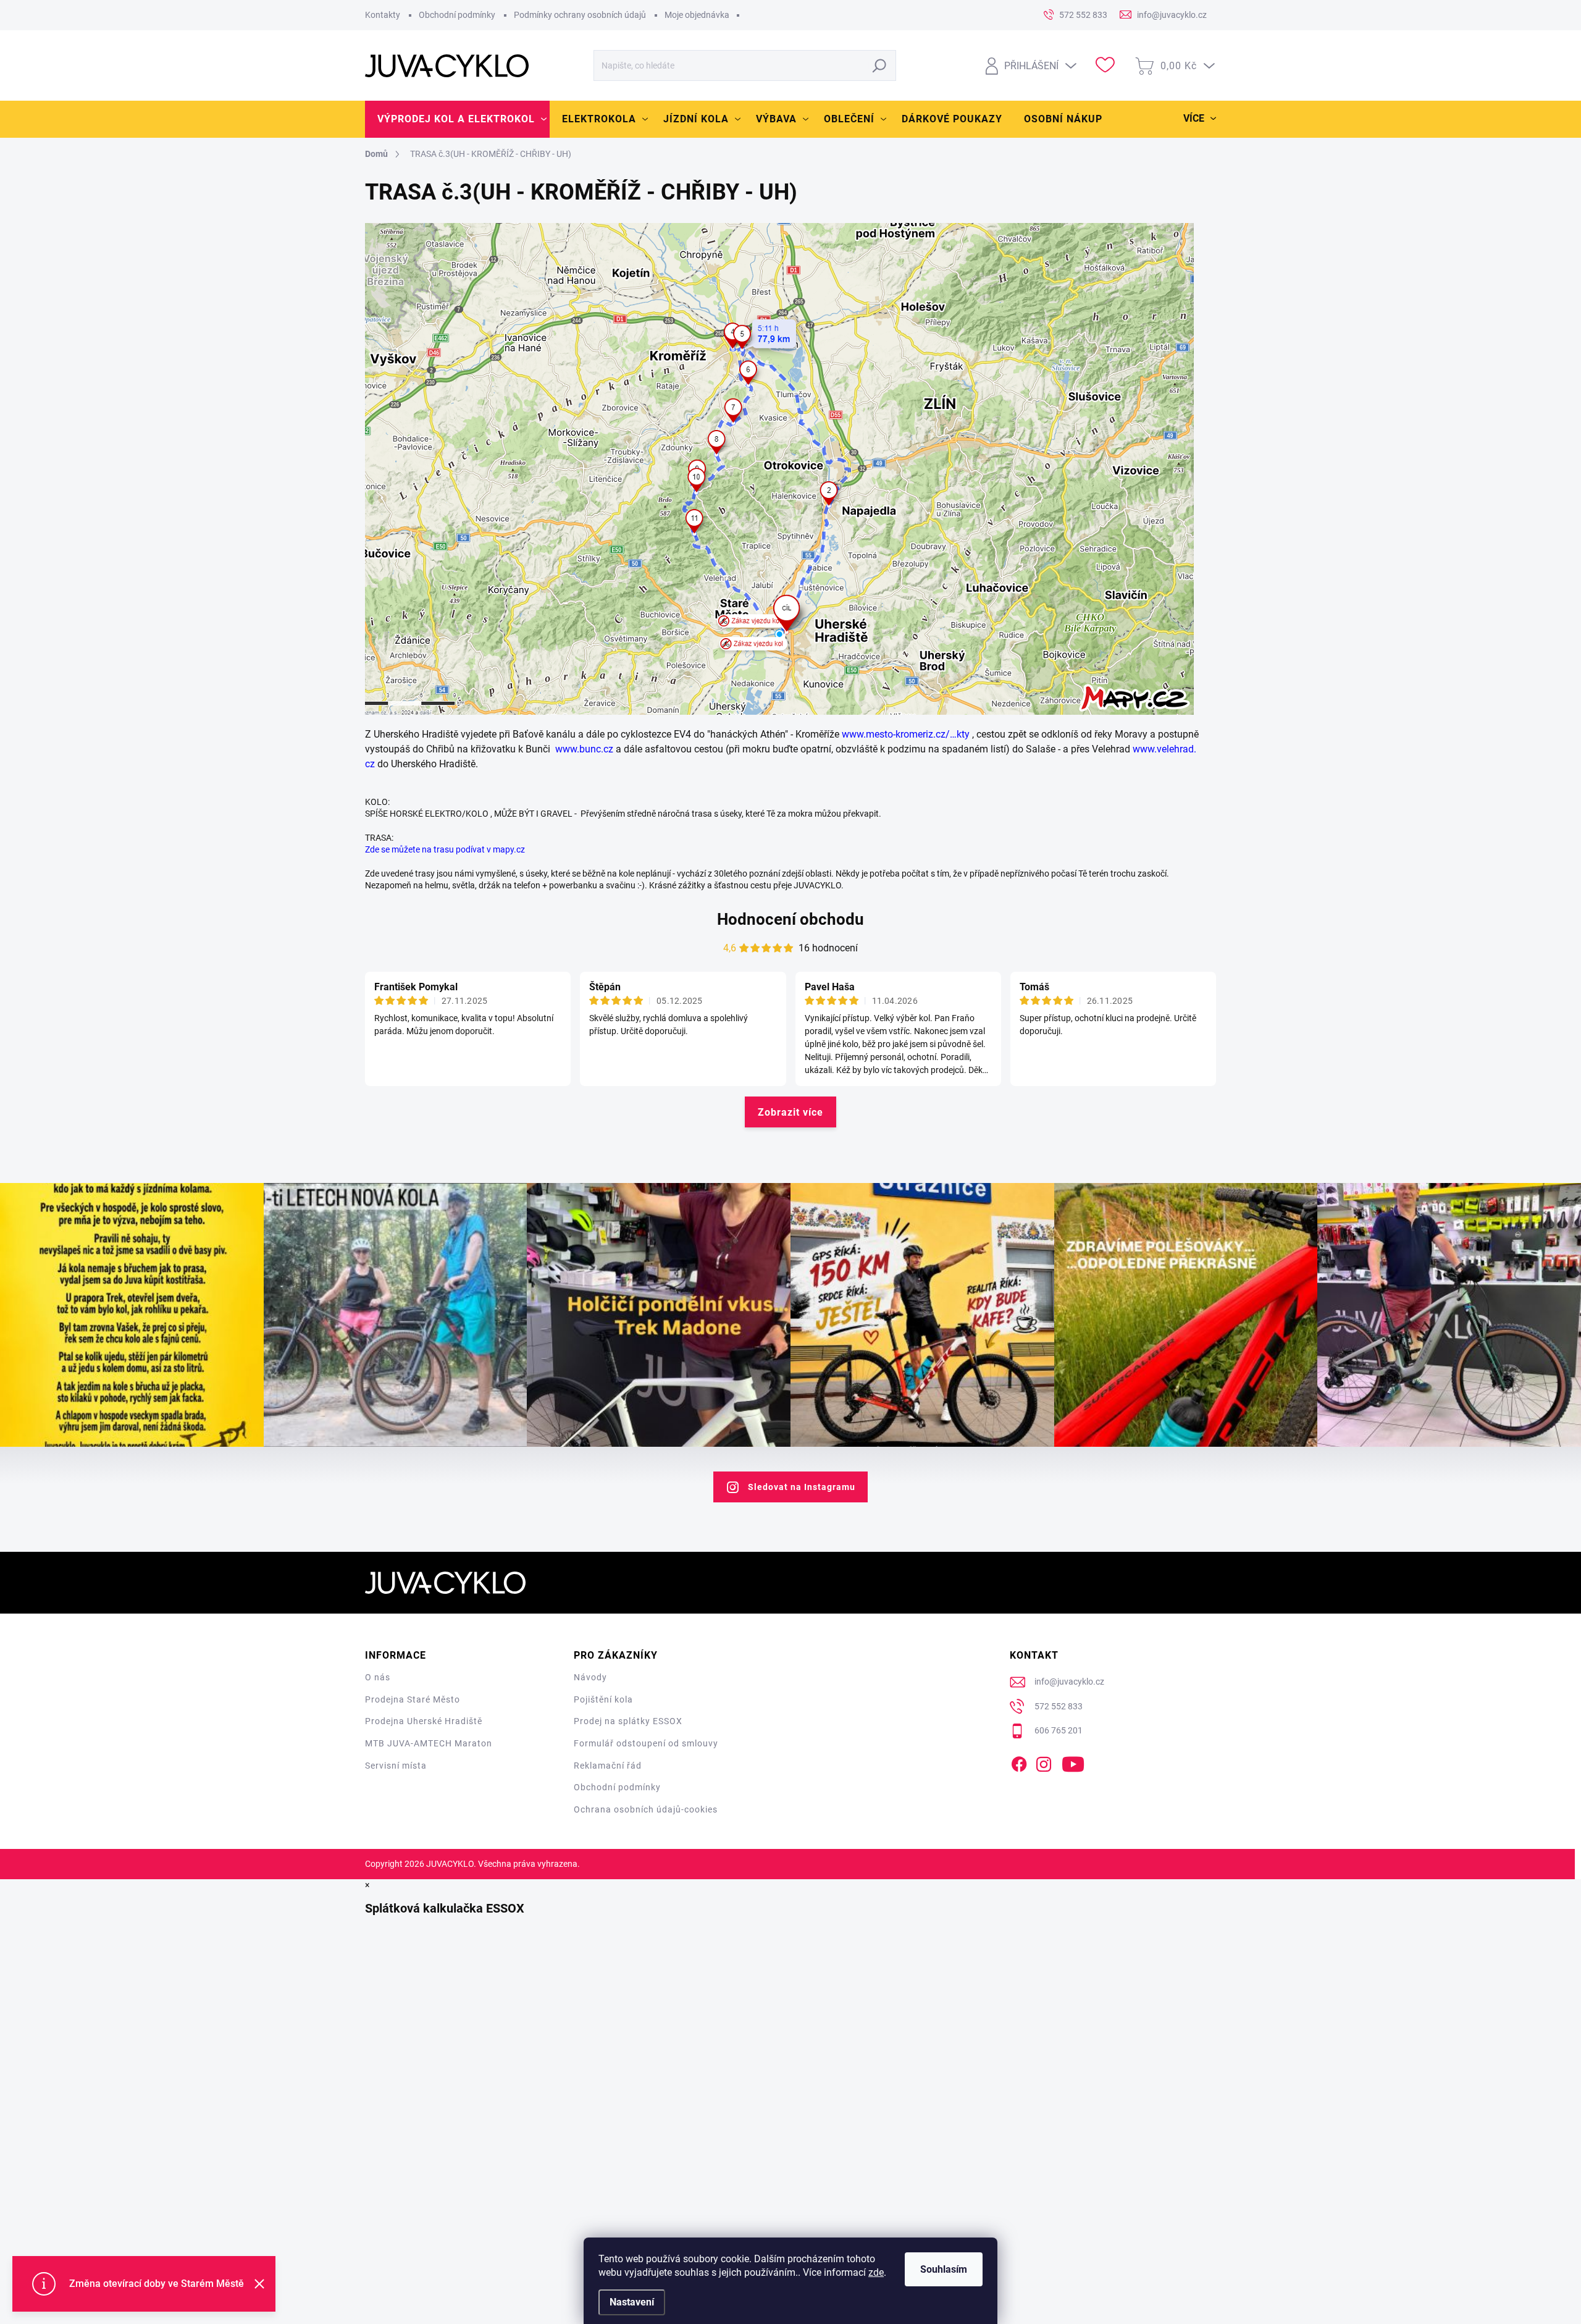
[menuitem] (457, 119)
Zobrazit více (790, 1112)
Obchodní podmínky (457, 15)
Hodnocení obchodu (790, 919)
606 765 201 (1059, 1730)
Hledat (880, 65)
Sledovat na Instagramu (802, 1487)
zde (876, 2272)
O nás (378, 1677)
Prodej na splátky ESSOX (628, 1721)
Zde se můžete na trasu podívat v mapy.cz (445, 849)
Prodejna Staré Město (413, 1699)
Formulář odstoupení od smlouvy (646, 1743)
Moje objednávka (697, 15)
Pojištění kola (603, 1699)
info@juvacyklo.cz (1069, 1682)
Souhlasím (944, 2269)
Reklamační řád (608, 1766)
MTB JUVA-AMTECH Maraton (429, 1743)
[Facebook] (1019, 1762)
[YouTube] (1073, 1762)
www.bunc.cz (584, 749)
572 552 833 (1059, 1706)
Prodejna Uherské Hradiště (424, 1721)
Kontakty (383, 15)
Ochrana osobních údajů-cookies (646, 1809)
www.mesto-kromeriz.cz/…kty (906, 734)
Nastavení (632, 2302)
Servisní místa (396, 1766)
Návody (590, 1677)
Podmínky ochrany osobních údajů (580, 15)
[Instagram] (1044, 1762)
